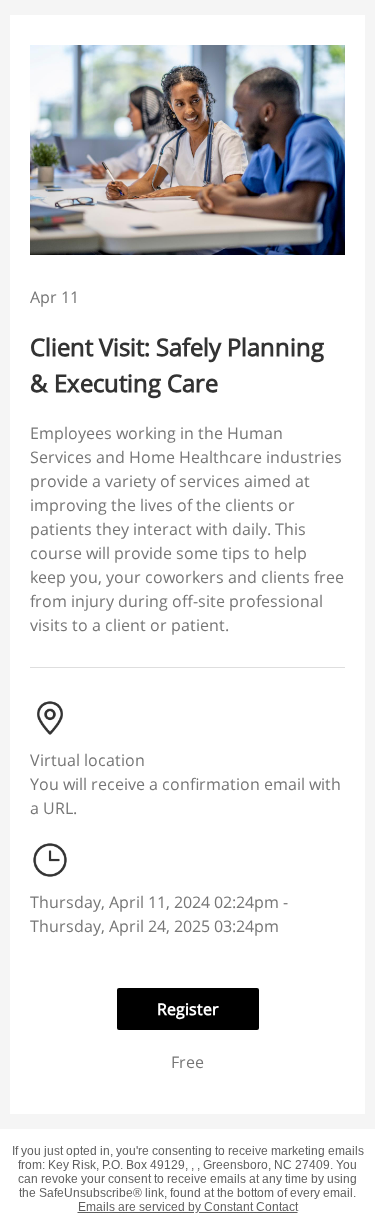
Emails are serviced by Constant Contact (188, 1207)
